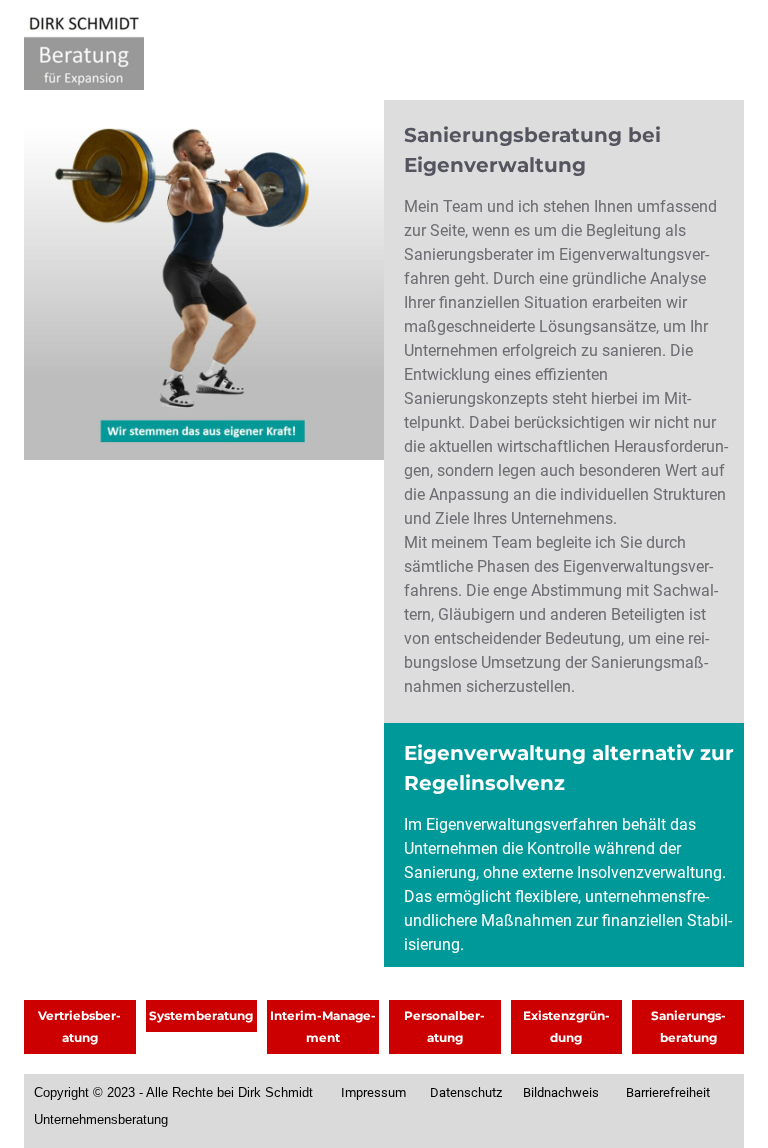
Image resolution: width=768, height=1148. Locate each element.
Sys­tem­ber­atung (201, 1015)
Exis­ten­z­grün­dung (566, 1026)
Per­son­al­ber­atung (444, 1026)
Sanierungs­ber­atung (688, 1026)
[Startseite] (84, 50)
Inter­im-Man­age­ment (323, 1026)
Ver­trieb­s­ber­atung (79, 1026)
